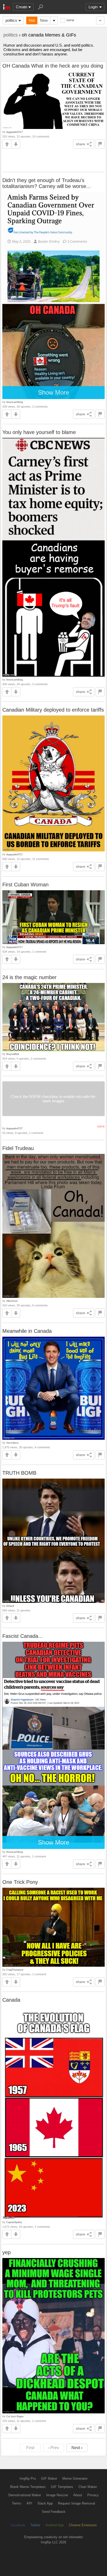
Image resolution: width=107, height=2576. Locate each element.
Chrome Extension (83, 2525)
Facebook (18, 2525)
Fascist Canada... (23, 1636)
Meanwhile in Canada (27, 1331)
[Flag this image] (100, 144)
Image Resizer (57, 2495)
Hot (32, 20)
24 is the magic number (29, 977)
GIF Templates (62, 2487)
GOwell (10, 1606)
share (81, 144)
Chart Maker (88, 2487)
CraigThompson (15, 1970)
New (44, 20)
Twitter (35, 2525)
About (78, 2495)
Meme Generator (75, 2479)
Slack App (45, 2503)
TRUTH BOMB (19, 1473)
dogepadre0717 (14, 132)
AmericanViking (15, 402)
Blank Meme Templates (28, 2487)
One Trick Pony (20, 1882)
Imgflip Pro (28, 2479)
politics (11, 20)
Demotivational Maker (25, 2495)
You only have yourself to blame (39, 432)
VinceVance (12, 1443)
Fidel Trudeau (18, 1148)
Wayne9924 (13, 1054)
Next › (77, 2448)
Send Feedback (54, 2512)
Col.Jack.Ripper (15, 2416)
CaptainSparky (14, 2222)
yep (6, 2252)
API (29, 2503)
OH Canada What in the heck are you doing (53, 66)
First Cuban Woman (25, 885)
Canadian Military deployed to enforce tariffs (53, 710)
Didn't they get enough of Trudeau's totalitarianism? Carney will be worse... (47, 183)
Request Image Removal (76, 2503)
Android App (55, 2525)
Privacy (93, 2495)
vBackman (12, 1301)
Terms (17, 2503)
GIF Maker (49, 2479)
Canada (11, 2000)
